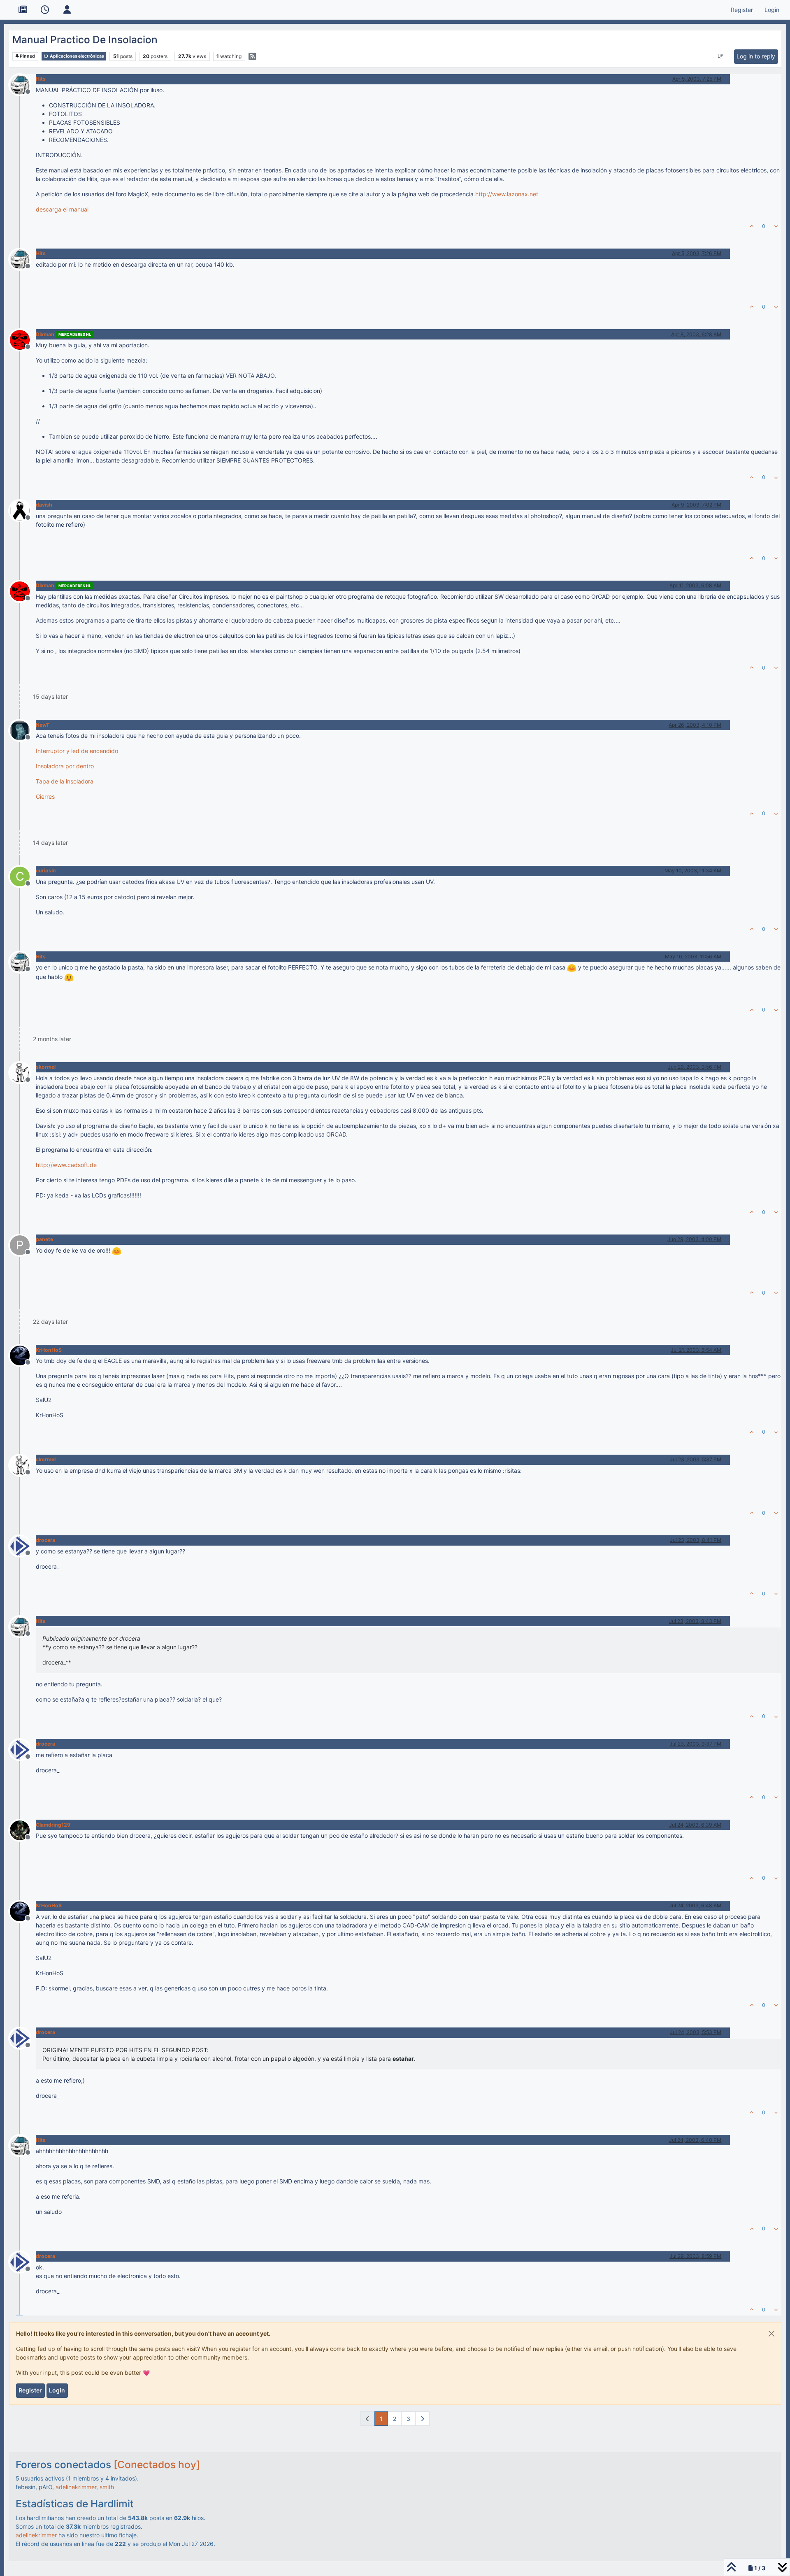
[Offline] (23, 84)
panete (44, 1239)
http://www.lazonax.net (507, 194)
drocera (45, 1540)
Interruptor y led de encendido (77, 751)
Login (57, 2390)
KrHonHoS (49, 1350)
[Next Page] (422, 2419)
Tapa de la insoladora (65, 781)
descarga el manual (62, 209)
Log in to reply (756, 56)
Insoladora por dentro (65, 766)
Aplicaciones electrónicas (77, 56)
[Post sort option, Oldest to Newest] (721, 56)
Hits (41, 79)
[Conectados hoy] (157, 2464)
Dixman (45, 334)
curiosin (46, 871)
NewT (43, 725)
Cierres (45, 796)
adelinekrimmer (76, 2487)
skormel (46, 1067)
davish (44, 505)
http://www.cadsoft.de (66, 1165)
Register (30, 2390)
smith (107, 2487)
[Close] (771, 2334)
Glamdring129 (53, 1825)
